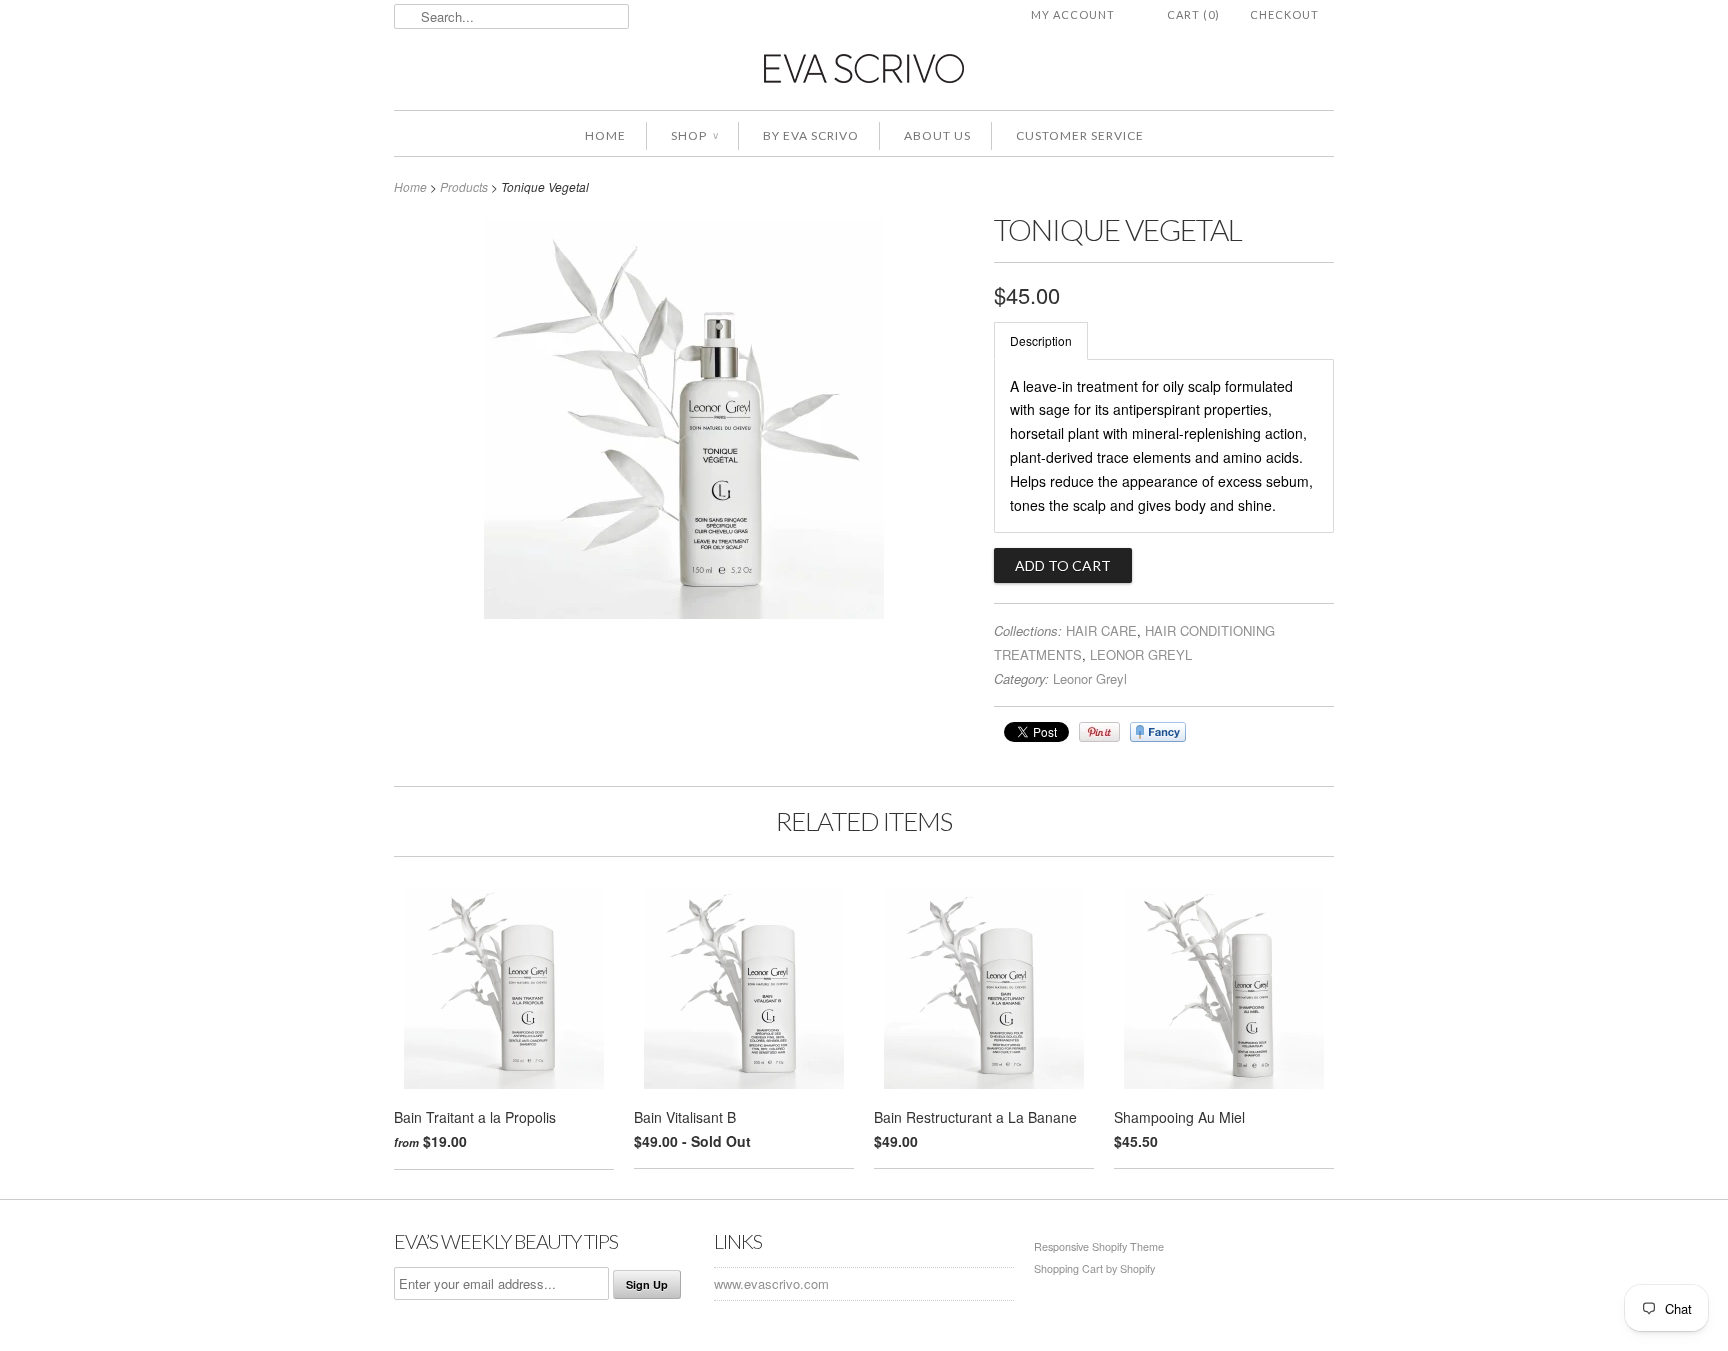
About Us (937, 135)
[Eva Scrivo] (864, 67)
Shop (694, 135)
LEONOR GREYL (1141, 654)
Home (605, 135)
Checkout (1284, 14)
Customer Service (1080, 135)
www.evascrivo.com (771, 1283)
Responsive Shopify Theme (1099, 1246)
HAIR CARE (1101, 630)
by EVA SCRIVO (811, 135)
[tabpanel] (1164, 446)
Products (464, 186)
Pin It (1099, 732)
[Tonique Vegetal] (684, 613)
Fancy (1158, 732)
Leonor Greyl (1090, 678)
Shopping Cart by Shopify (1094, 1268)
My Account (1073, 14)
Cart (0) (1193, 14)
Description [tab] (1041, 340)
